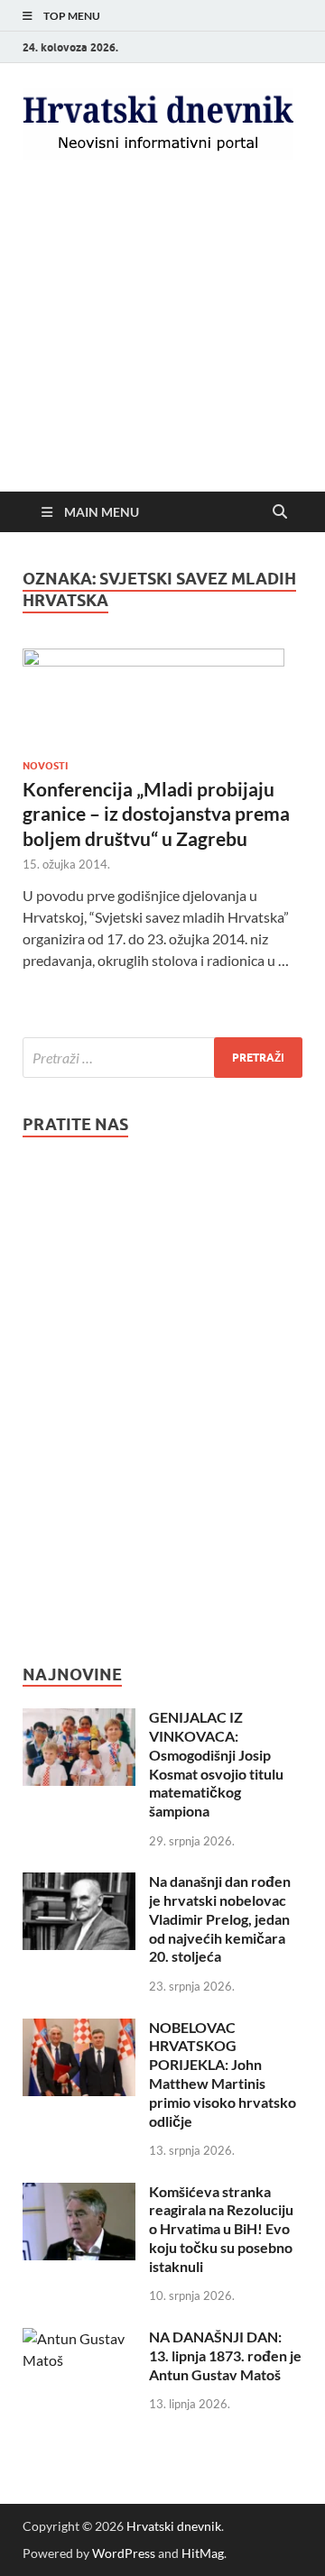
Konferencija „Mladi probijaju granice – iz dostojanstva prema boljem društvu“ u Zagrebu (156, 814)
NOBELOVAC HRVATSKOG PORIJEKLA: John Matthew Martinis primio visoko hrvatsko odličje (223, 2074)
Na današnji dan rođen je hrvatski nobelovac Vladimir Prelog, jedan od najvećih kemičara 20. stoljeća (220, 1918)
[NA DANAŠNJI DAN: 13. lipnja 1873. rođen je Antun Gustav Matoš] (79, 2338)
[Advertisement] (162, 352)
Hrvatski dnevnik (174, 2526)
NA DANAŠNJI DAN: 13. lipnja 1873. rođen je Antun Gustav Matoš (225, 2355)
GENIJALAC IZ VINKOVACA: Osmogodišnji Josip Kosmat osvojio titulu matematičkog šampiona (216, 1764)
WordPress (124, 2553)
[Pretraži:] (162, 1058)
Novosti (45, 766)
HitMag (203, 2553)
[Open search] (280, 512)
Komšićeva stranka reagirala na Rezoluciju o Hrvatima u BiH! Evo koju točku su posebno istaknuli (221, 2229)
